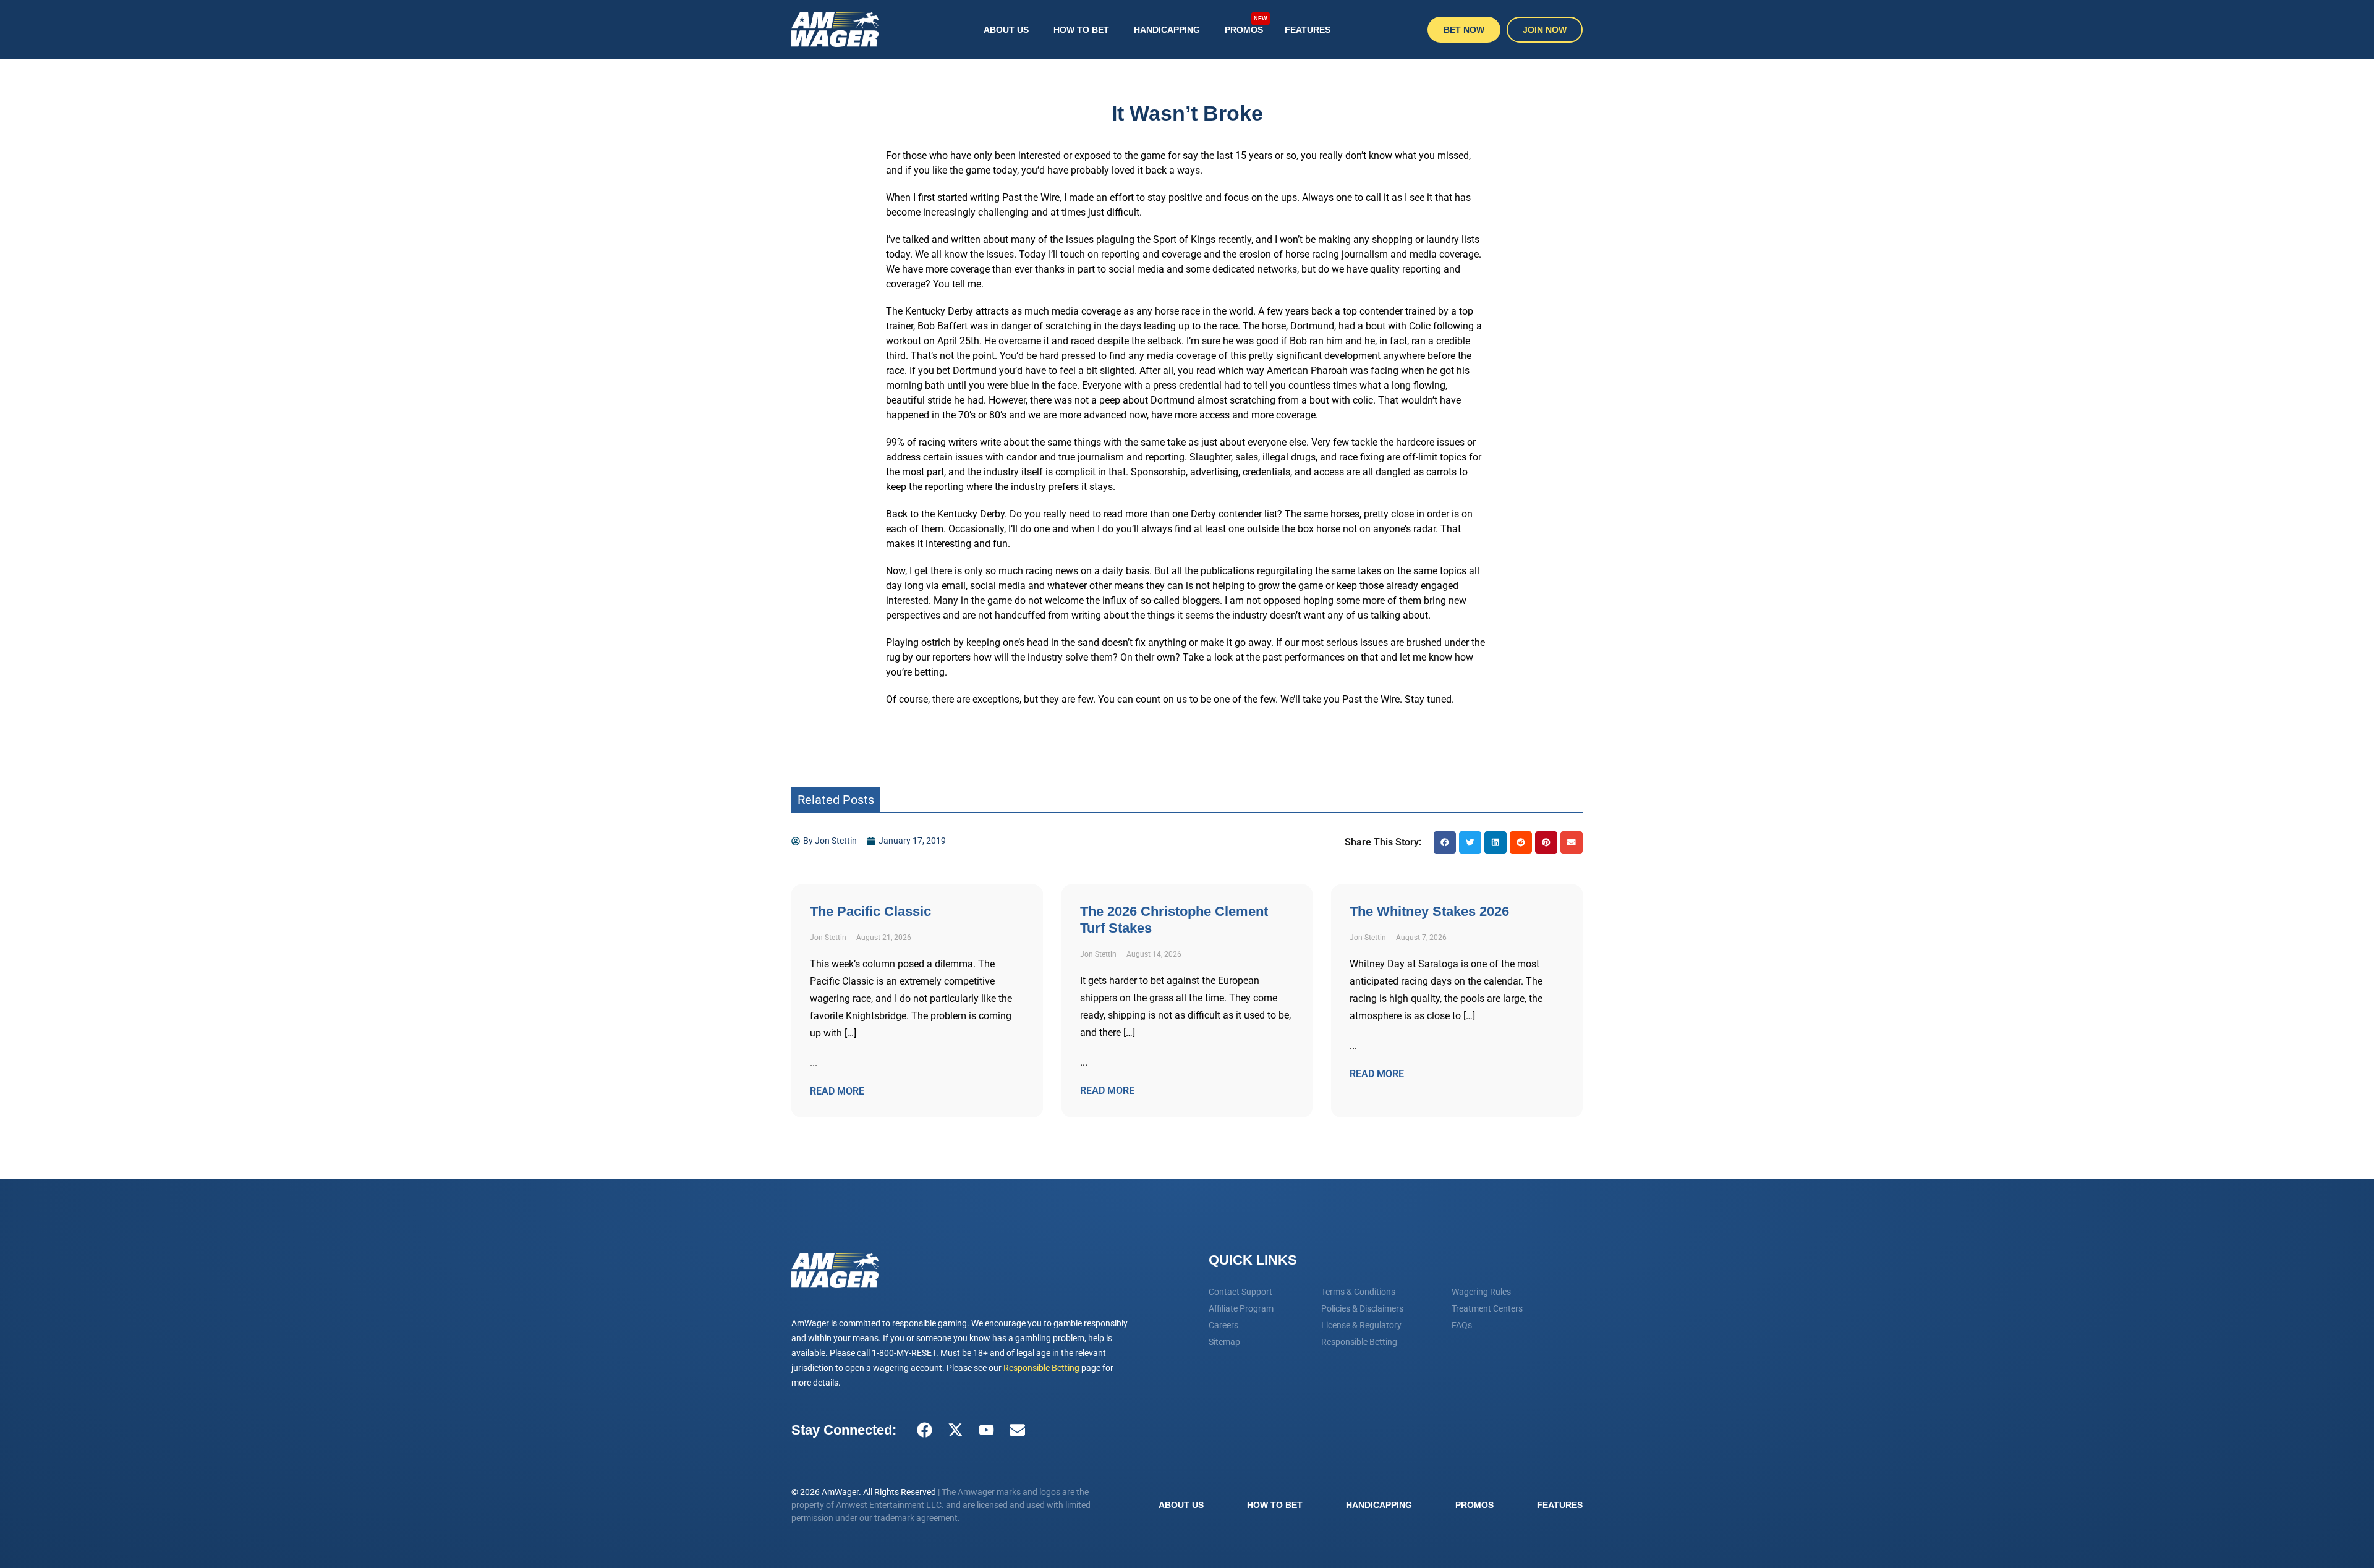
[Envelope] (1017, 1430)
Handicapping (1167, 30)
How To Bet (1081, 30)
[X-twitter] (955, 1430)
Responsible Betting (1041, 1368)
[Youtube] (986, 1430)
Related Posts (836, 800)
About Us (1006, 30)
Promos (1246, 24)
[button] (1445, 842)
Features (1308, 30)
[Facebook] (924, 1430)
